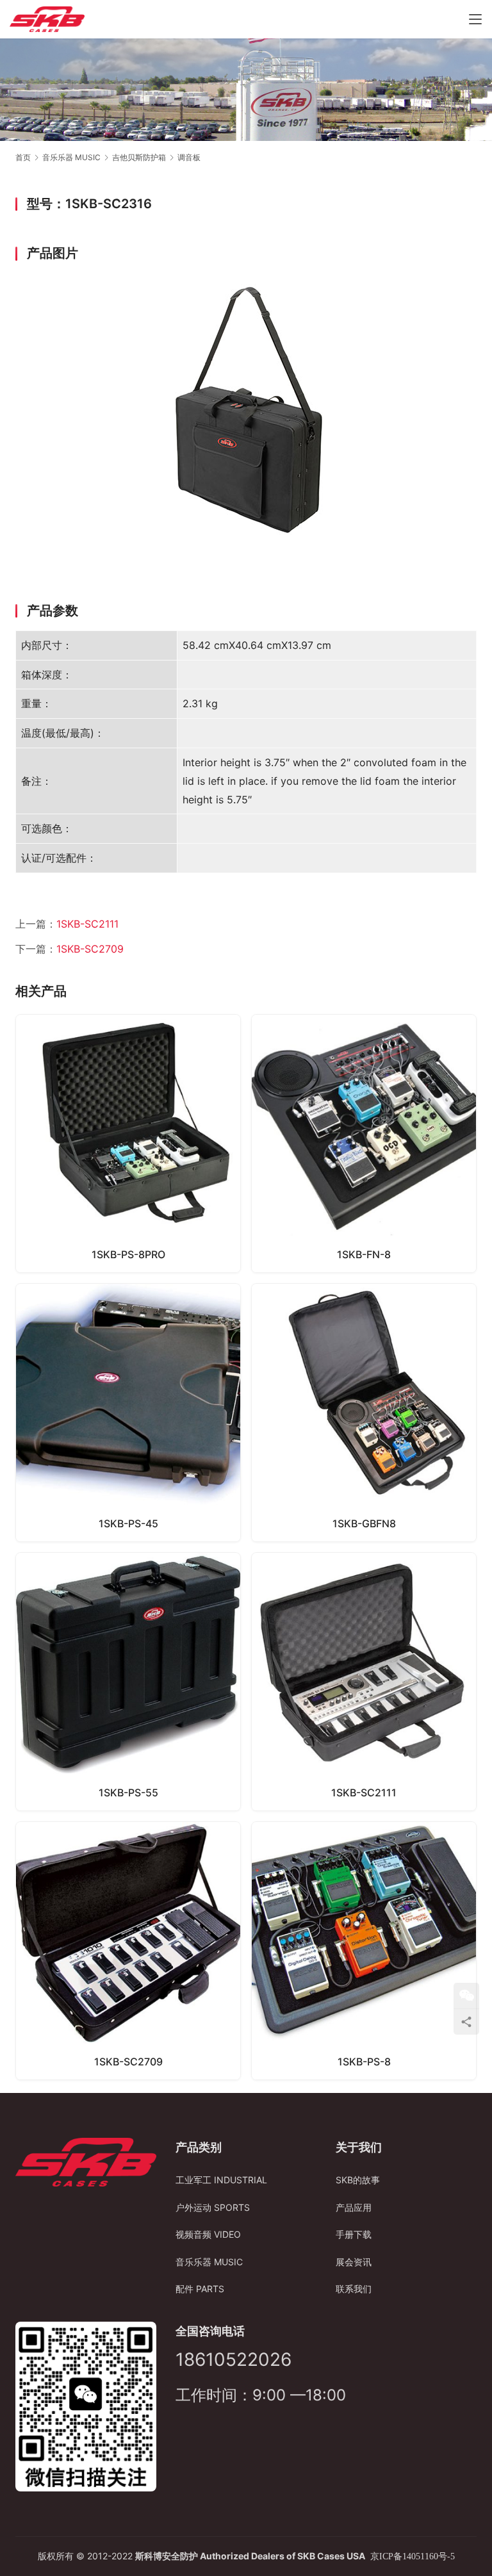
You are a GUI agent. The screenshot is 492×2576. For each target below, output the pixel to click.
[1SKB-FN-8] (364, 1144)
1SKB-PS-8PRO (128, 1254)
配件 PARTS (200, 2289)
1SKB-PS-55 (128, 1793)
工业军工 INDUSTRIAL (221, 2180)
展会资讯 (354, 2262)
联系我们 (354, 2289)
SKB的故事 (358, 2180)
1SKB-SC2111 (87, 924)
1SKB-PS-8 (364, 2062)
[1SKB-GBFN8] (364, 1413)
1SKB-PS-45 (128, 1523)
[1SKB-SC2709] (128, 1951)
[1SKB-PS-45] (128, 1413)
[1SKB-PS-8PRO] (128, 1144)
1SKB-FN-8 (364, 1254)
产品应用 (354, 2207)
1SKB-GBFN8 (364, 1523)
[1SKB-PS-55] (128, 1682)
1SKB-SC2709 (90, 949)
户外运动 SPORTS (213, 2207)
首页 (23, 157)
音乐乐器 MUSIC (209, 2262)
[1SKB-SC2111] (364, 1682)
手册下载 (354, 2234)
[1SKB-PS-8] (364, 1951)
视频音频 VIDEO (208, 2234)
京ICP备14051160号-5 (413, 2556)
